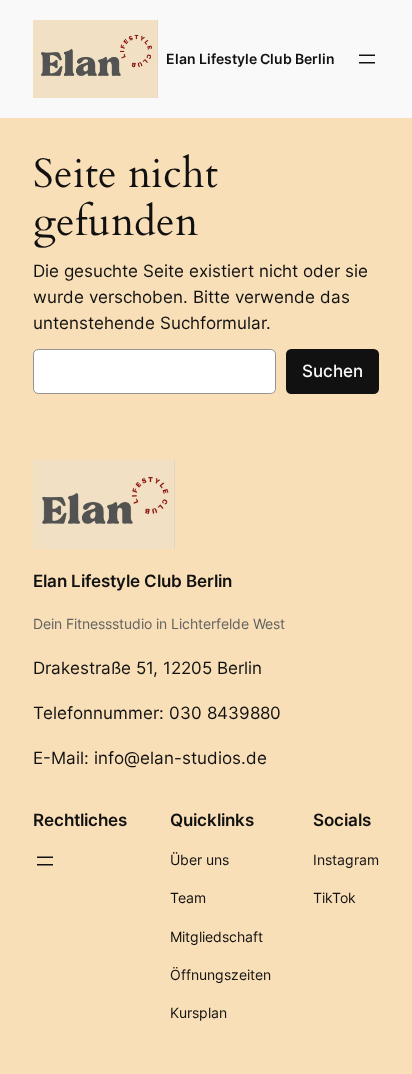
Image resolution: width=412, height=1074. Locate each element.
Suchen (332, 371)
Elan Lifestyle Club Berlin (250, 58)
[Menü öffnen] (367, 59)
